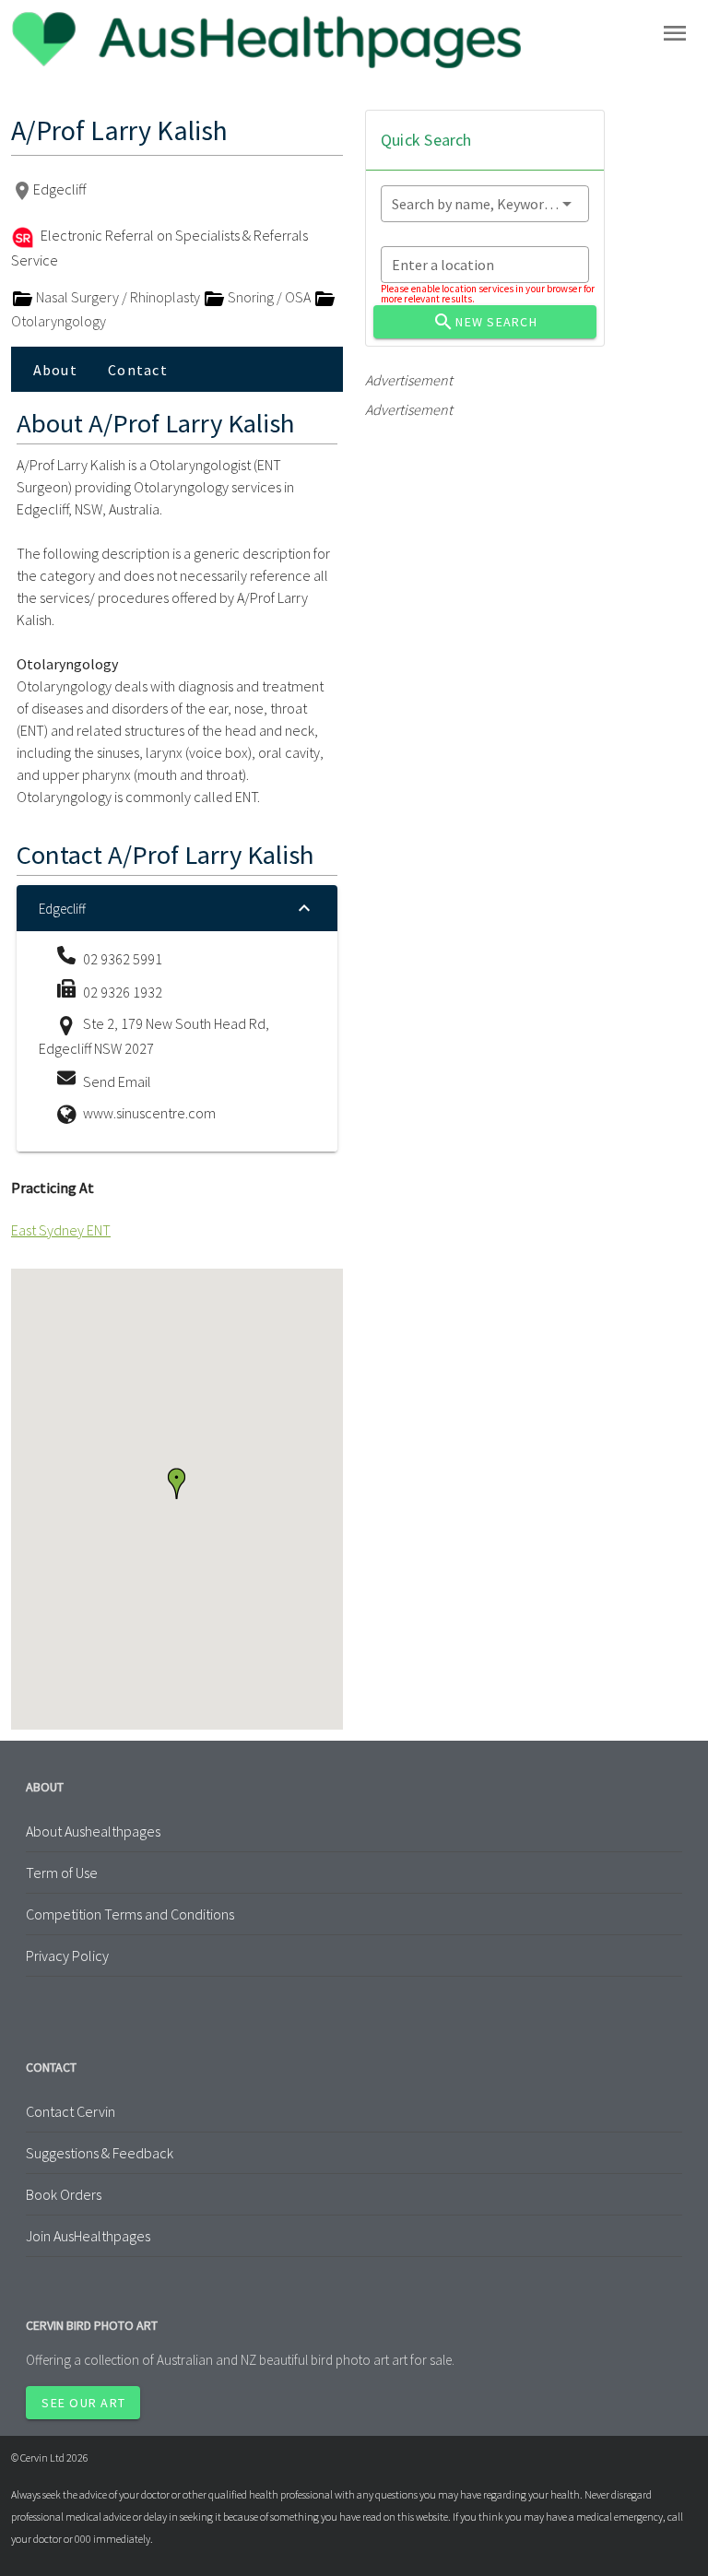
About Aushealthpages (93, 1831)
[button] (177, 1483)
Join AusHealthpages (88, 2236)
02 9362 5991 (123, 959)
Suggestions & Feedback (100, 2153)
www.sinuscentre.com (149, 1113)
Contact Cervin (71, 2111)
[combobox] (485, 204)
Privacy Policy (67, 1956)
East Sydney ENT (61, 1230)
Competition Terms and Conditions (130, 1914)
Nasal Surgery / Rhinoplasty (118, 297)
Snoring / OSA (269, 297)
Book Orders (64, 2194)
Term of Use (62, 1873)
